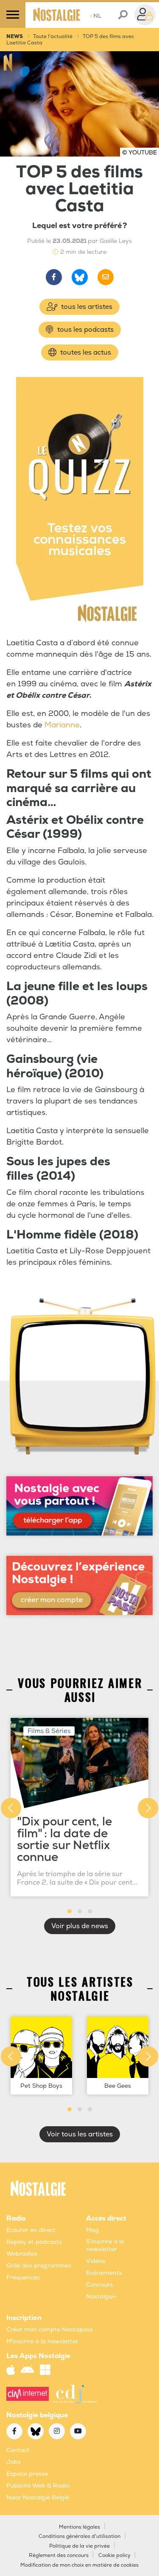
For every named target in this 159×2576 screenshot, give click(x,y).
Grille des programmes (39, 2266)
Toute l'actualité (53, 37)
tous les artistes (86, 307)
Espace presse (27, 2474)
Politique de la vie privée (79, 2546)
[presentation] (11, 1808)
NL (96, 16)
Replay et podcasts (34, 2242)
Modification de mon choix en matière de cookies (79, 2565)
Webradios (22, 2254)
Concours (99, 2285)
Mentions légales (79, 2527)
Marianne (62, 725)
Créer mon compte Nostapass (50, 2330)
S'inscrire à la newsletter (105, 2245)
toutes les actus (85, 352)
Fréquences (23, 2277)
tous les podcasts (85, 330)
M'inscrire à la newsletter (42, 2341)
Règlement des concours (59, 2555)
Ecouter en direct (31, 2230)
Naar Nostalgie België (38, 2498)
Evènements (104, 2273)
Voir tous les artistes (80, 2134)
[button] (70, 1911)
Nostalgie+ (101, 2297)
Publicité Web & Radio (38, 2486)
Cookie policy (114, 2555)
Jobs (14, 2462)
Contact (18, 2450)
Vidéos (96, 2261)
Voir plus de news (80, 1926)
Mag (92, 2230)
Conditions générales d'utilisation (79, 2536)
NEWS (15, 37)
